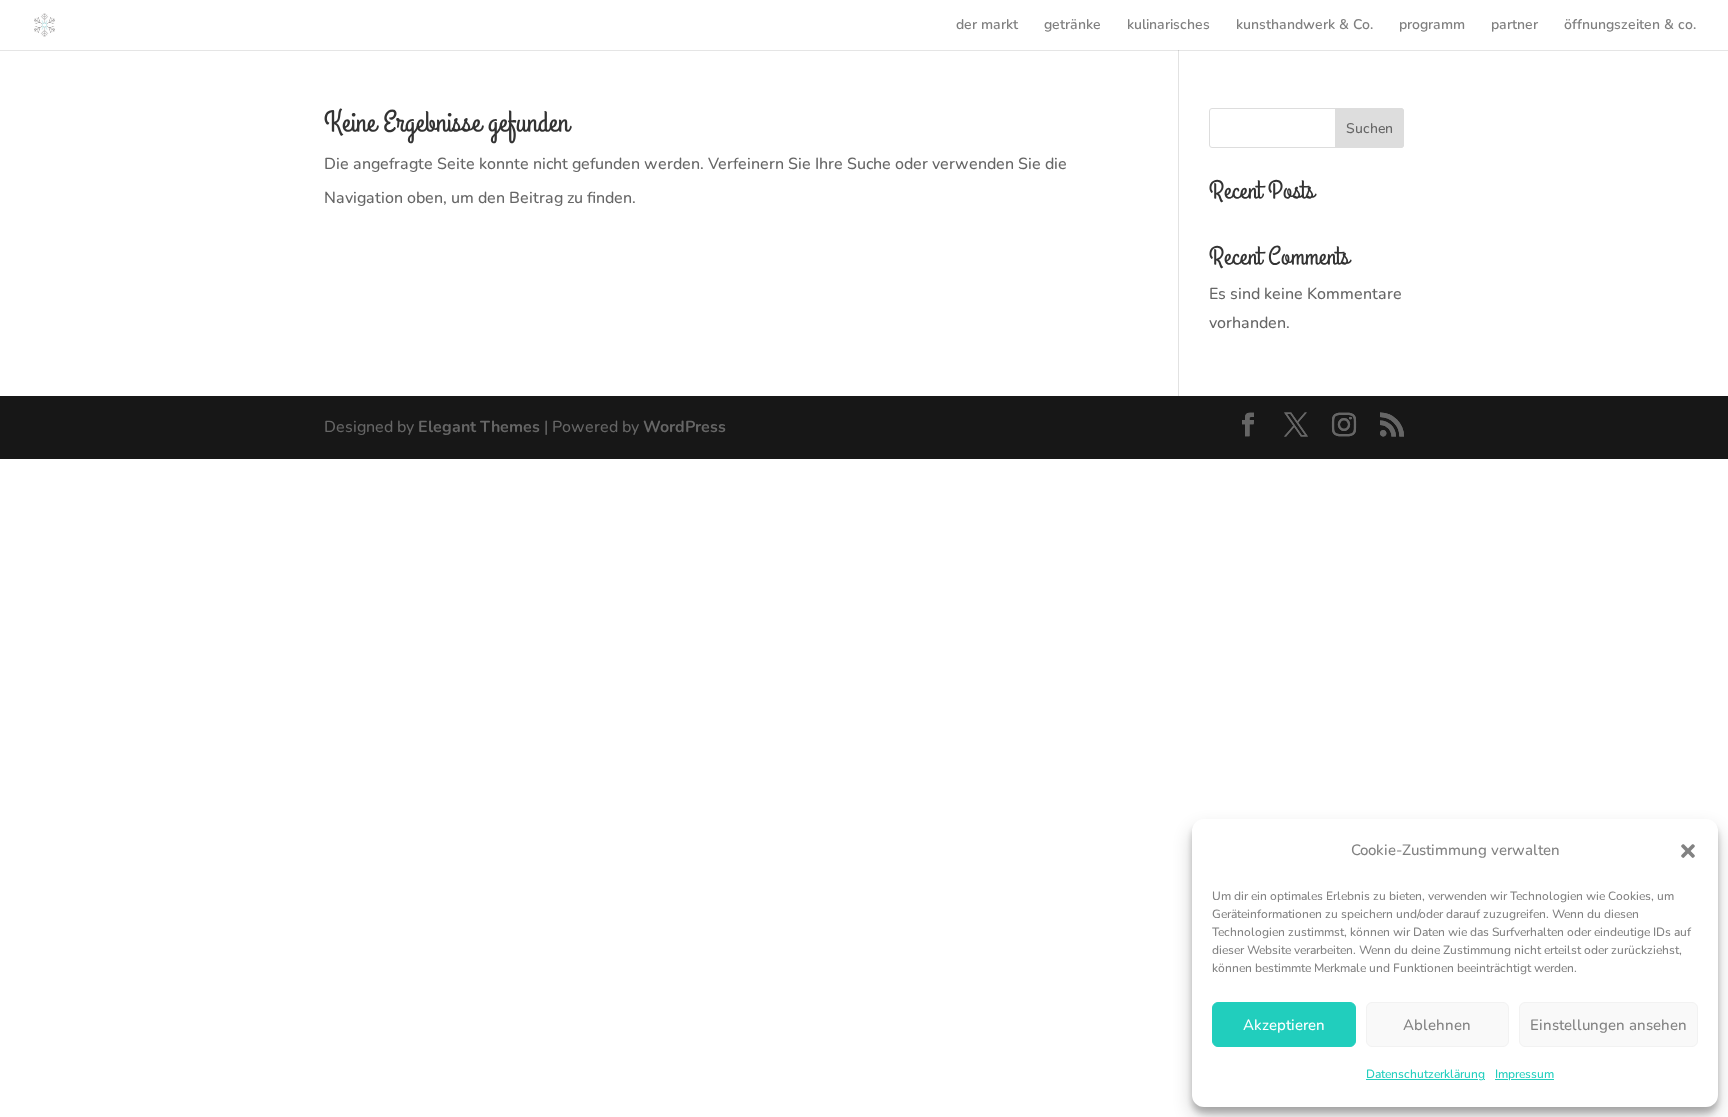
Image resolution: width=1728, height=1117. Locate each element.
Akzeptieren (1284, 1025)
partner (1514, 26)
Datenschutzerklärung (1425, 1074)
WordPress (684, 427)
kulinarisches (1168, 26)
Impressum (1524, 1074)
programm (1432, 26)
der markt (987, 26)
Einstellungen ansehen (1608, 1025)
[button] (1688, 851)
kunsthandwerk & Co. (1304, 26)
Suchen (1369, 128)
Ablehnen (1437, 1025)
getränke (1072, 26)
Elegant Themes (479, 427)
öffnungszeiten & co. (1630, 26)
